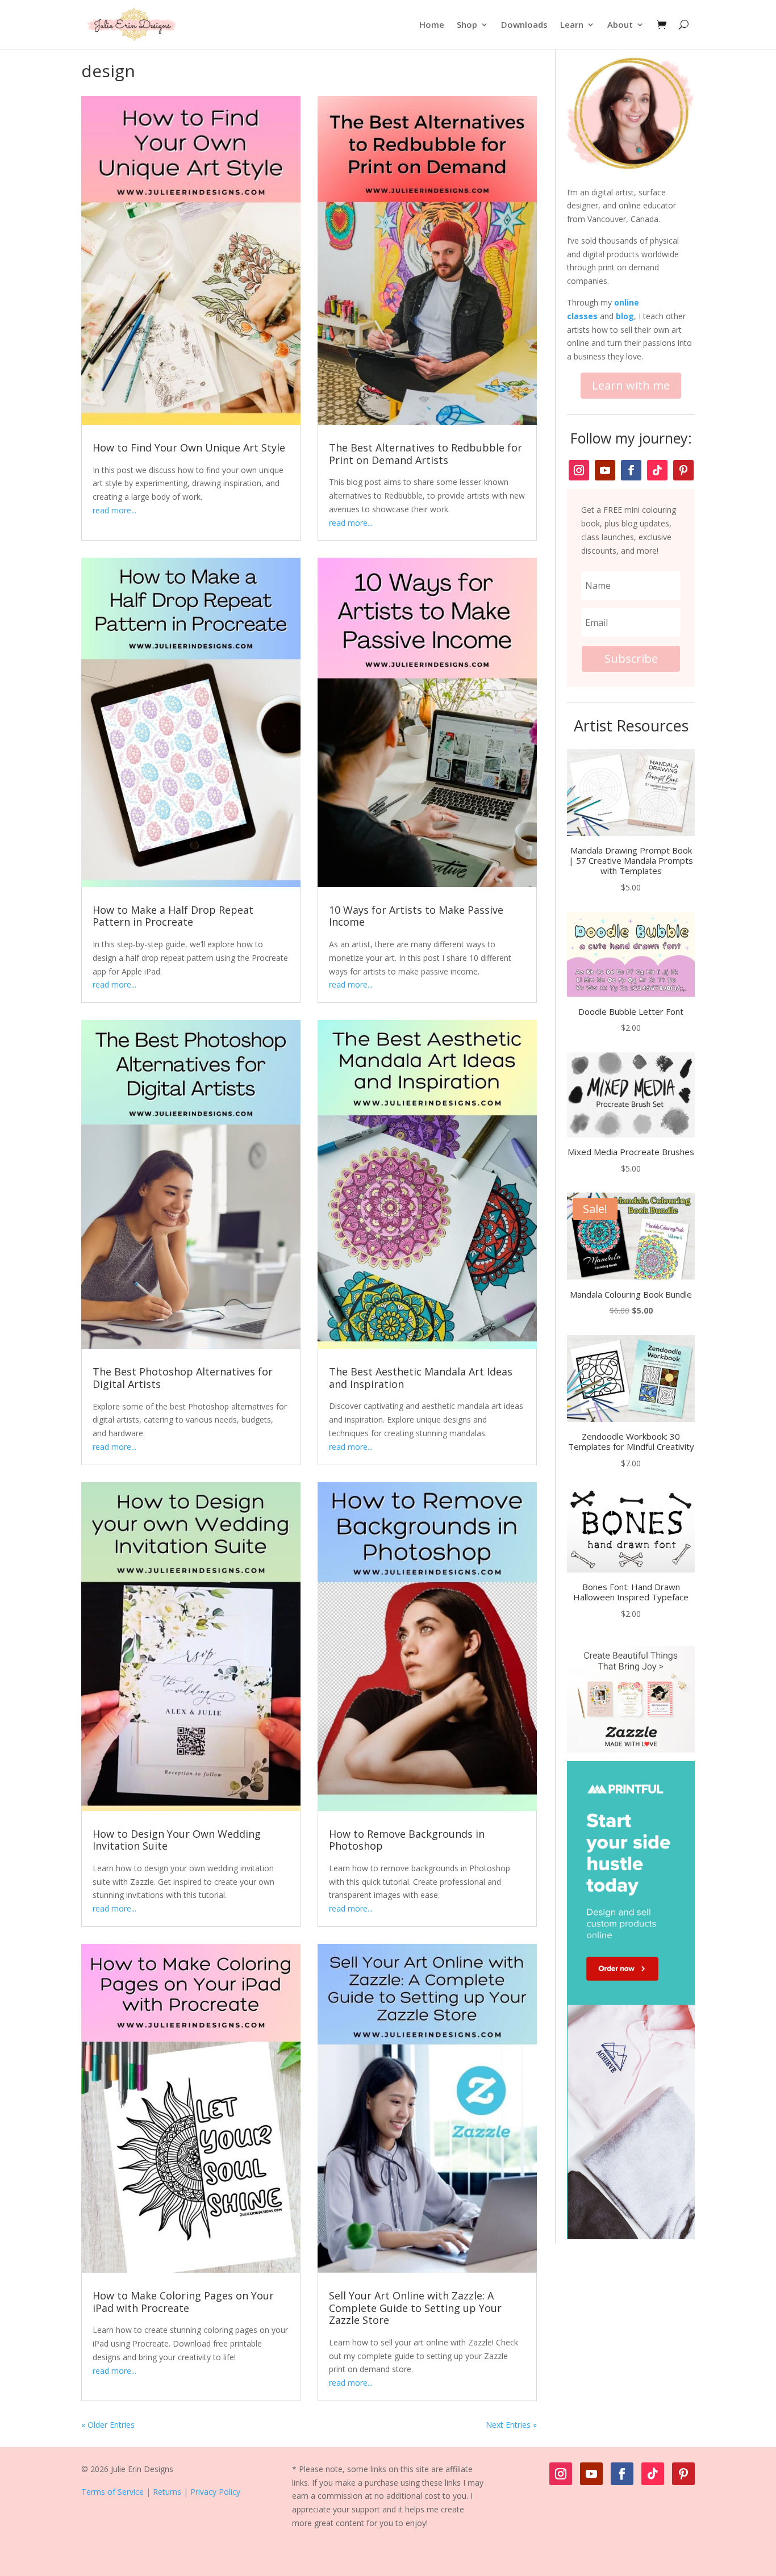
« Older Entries (108, 2425)
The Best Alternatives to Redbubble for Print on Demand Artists (425, 454)
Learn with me (631, 385)
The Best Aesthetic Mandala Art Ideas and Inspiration (421, 1378)
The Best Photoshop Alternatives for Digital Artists (183, 1378)
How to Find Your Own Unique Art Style (189, 448)
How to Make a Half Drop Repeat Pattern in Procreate (173, 916)
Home (432, 24)
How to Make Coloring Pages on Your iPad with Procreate (183, 2302)
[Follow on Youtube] (605, 470)
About (620, 24)
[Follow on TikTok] (657, 470)
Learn (572, 24)
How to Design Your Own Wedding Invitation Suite (177, 1840)
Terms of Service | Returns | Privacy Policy (161, 2492)
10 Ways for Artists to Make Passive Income (416, 916)
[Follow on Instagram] (579, 470)
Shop (467, 24)
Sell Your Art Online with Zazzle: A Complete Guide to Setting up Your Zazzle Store (415, 2308)
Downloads (524, 24)
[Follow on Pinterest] (683, 470)
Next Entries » (511, 2425)
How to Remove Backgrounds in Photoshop (407, 1840)
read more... (114, 510)
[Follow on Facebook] (631, 470)
